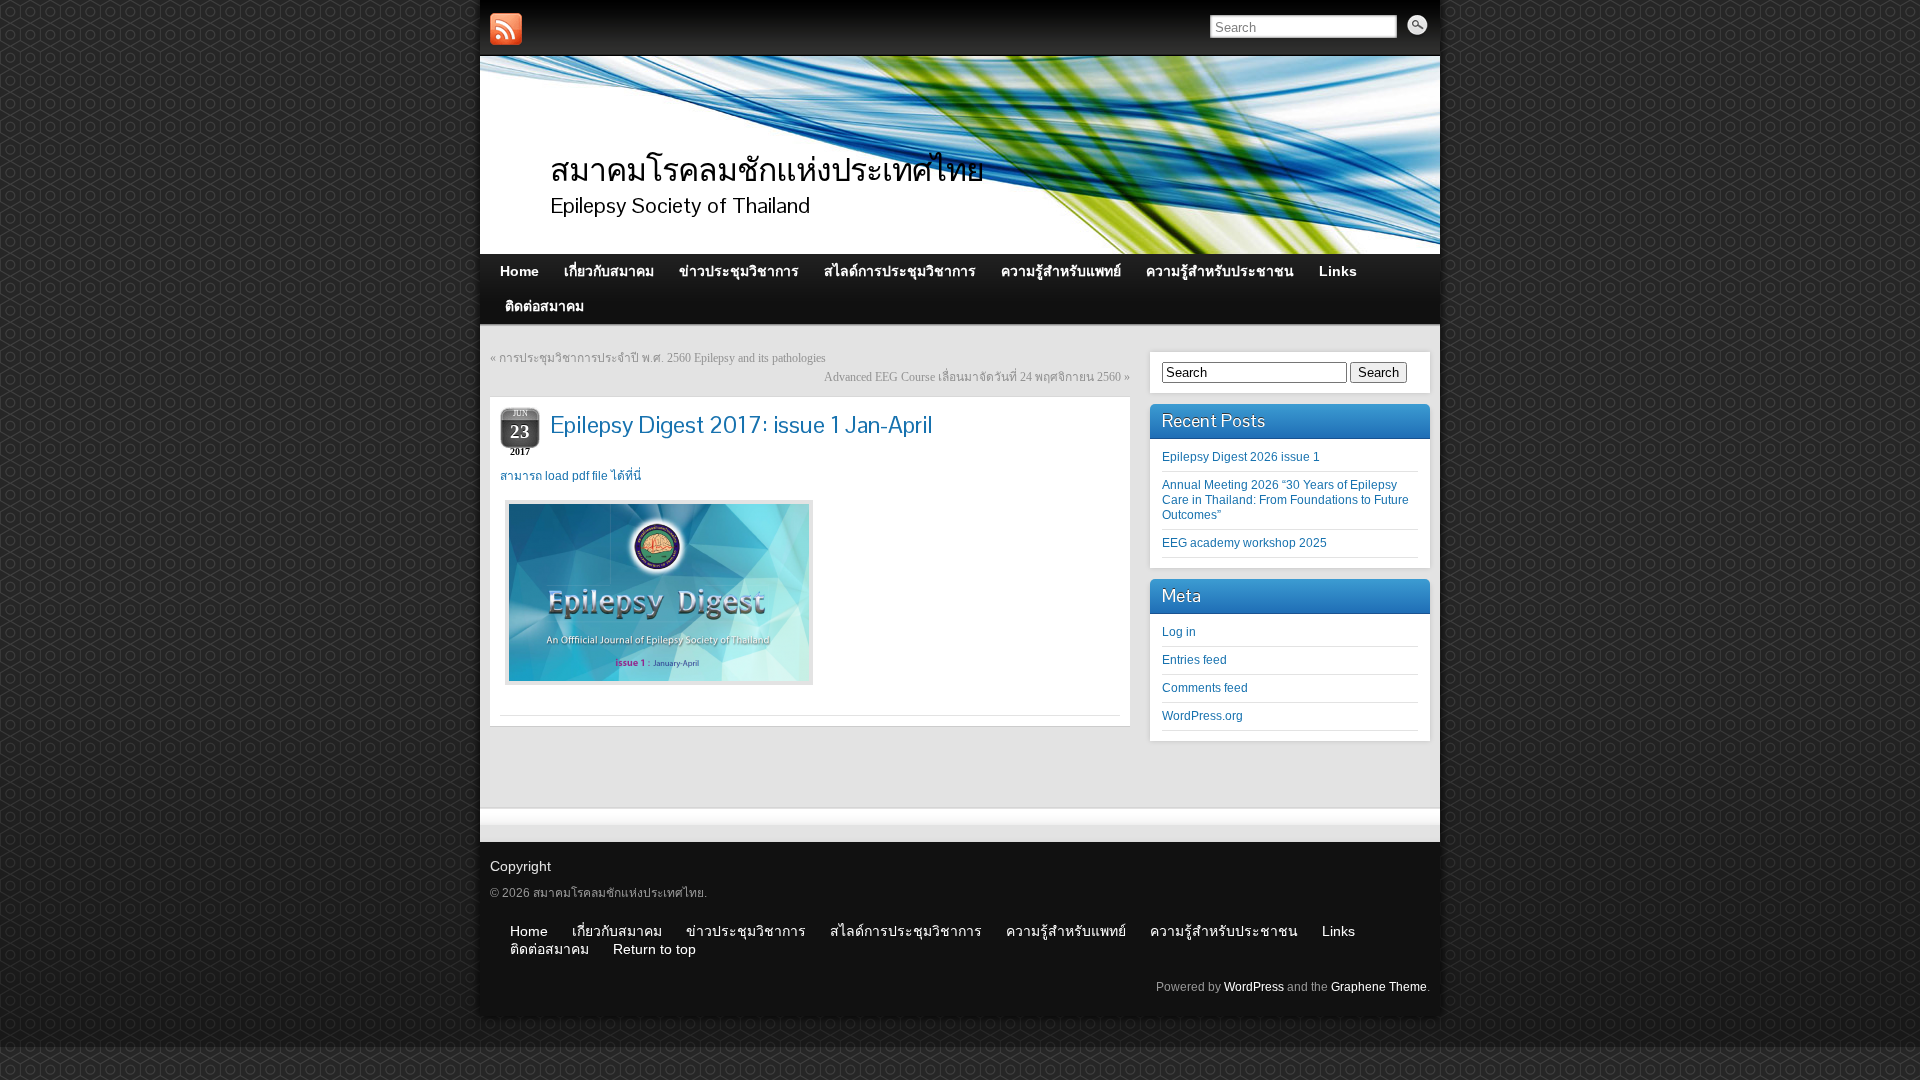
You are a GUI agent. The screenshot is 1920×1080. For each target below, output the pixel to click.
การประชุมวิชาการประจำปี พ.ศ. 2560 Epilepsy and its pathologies (662, 358)
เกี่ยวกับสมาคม (617, 931)
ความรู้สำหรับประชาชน (1224, 931)
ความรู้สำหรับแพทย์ (1066, 931)
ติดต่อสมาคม (549, 949)
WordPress (1254, 987)
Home (529, 931)
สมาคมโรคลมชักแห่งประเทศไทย (767, 169)
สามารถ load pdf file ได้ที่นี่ (570, 476)
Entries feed (1194, 660)
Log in (1179, 632)
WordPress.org (1202, 716)
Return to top (654, 949)
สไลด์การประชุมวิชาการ (906, 931)
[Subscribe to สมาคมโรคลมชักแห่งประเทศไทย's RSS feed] (506, 29)
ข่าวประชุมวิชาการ (746, 931)
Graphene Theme (1379, 987)
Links (1338, 931)
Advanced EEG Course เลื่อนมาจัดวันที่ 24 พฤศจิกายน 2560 (972, 377)
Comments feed (1205, 688)
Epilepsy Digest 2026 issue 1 (1241, 457)
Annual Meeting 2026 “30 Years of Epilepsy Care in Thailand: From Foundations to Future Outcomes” (1285, 500)
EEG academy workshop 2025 (1244, 543)
